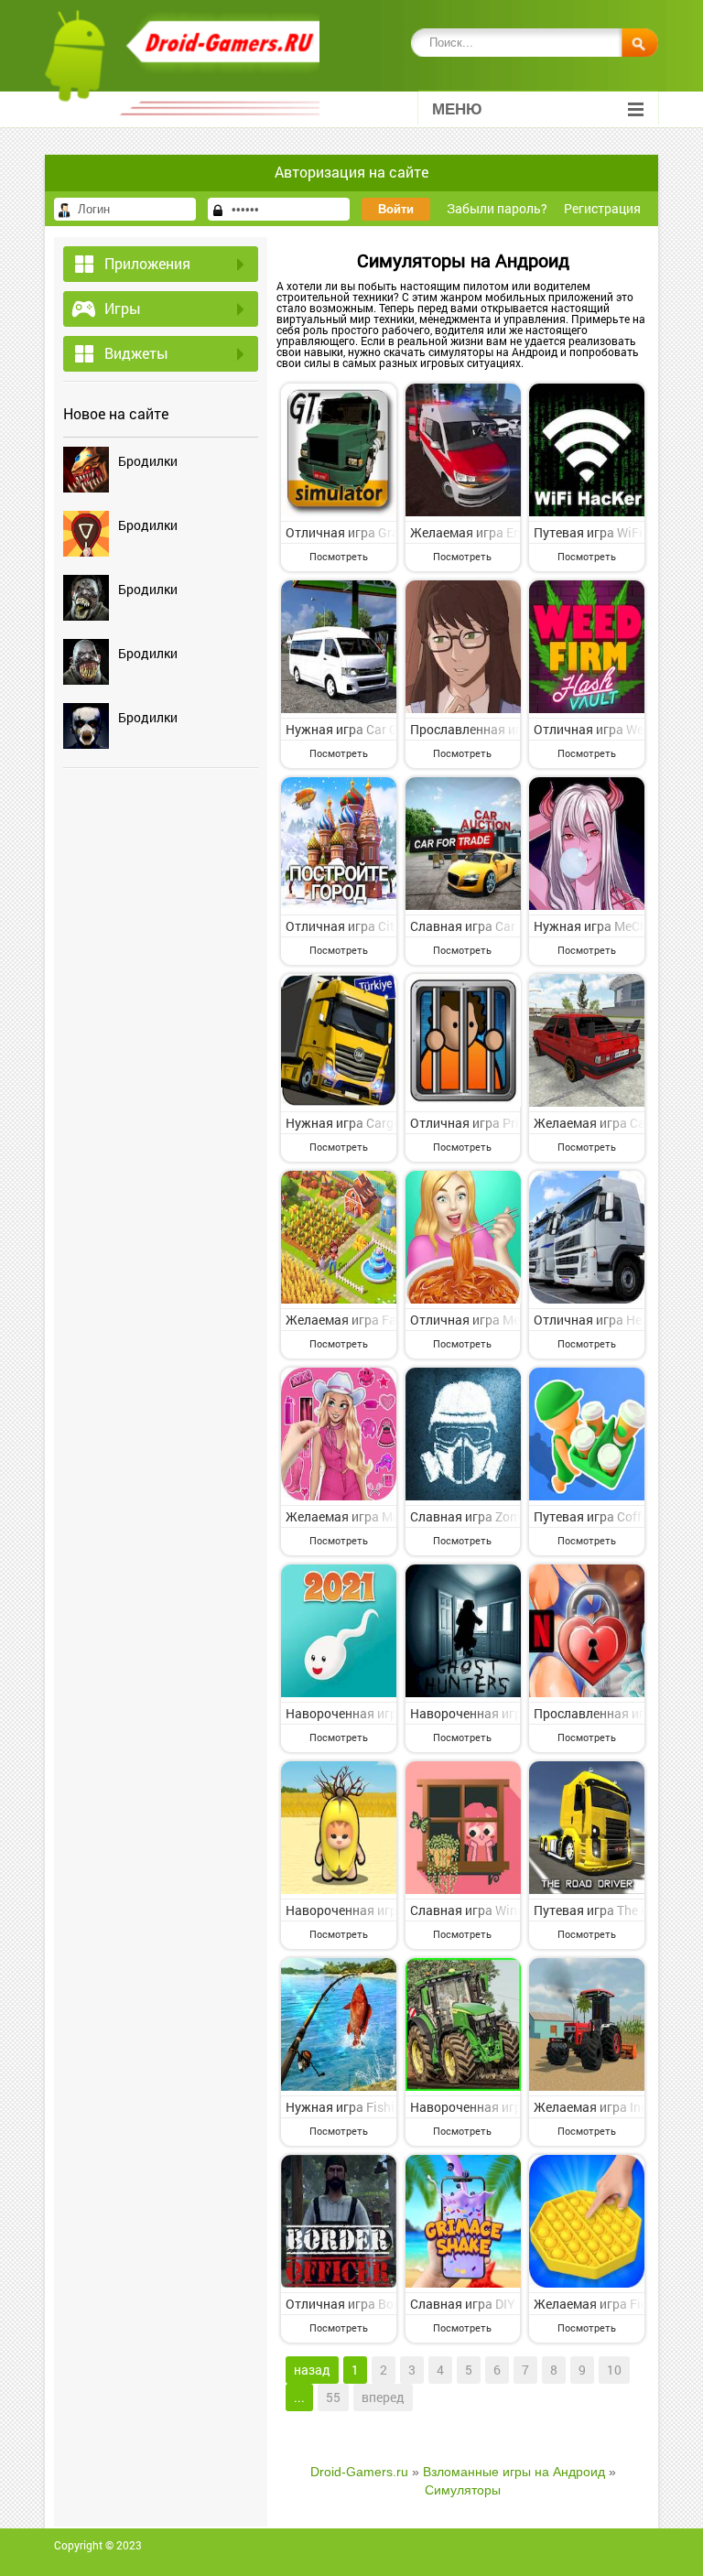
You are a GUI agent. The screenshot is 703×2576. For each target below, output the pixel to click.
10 (614, 2370)
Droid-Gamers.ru (359, 2472)
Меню (457, 109)
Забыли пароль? (497, 208)
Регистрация (602, 208)
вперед (383, 2397)
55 (333, 2397)
